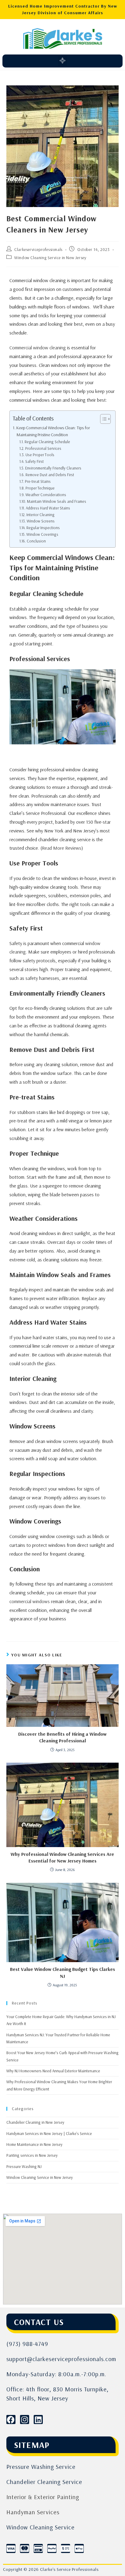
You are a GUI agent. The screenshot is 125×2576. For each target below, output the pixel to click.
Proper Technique (40, 488)
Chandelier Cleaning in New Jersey (35, 2122)
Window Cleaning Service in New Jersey (50, 258)
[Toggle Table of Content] (102, 419)
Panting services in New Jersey (32, 2155)
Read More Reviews (62, 848)
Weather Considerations (46, 495)
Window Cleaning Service (41, 2527)
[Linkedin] (38, 2420)
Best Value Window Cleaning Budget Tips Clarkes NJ (62, 1972)
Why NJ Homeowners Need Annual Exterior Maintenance (53, 2071)
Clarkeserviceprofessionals (38, 249)
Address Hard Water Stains (48, 508)
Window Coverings (42, 534)
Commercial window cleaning (38, 348)
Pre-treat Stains (38, 481)
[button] (62, 61)
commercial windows (30, 1601)
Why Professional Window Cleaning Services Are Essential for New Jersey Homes (62, 1857)
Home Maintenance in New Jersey (34, 2144)
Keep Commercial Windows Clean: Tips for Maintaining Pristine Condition (53, 431)
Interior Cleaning (41, 515)
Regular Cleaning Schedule (47, 442)
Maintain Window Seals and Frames (57, 501)
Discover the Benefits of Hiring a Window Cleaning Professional (62, 1737)
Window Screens (41, 521)
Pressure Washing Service (41, 2467)
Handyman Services (33, 2512)
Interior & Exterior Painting (43, 2497)
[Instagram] (25, 2420)
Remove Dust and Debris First (50, 475)
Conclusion (36, 541)
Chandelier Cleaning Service (44, 2482)
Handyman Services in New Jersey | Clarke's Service (49, 2133)
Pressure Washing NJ (24, 2166)
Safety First (34, 461)
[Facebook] (11, 2420)
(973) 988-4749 (27, 2344)
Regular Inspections (43, 528)
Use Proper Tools (40, 455)
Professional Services (43, 448)
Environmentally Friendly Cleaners (53, 468)
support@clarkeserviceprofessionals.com (61, 2359)
